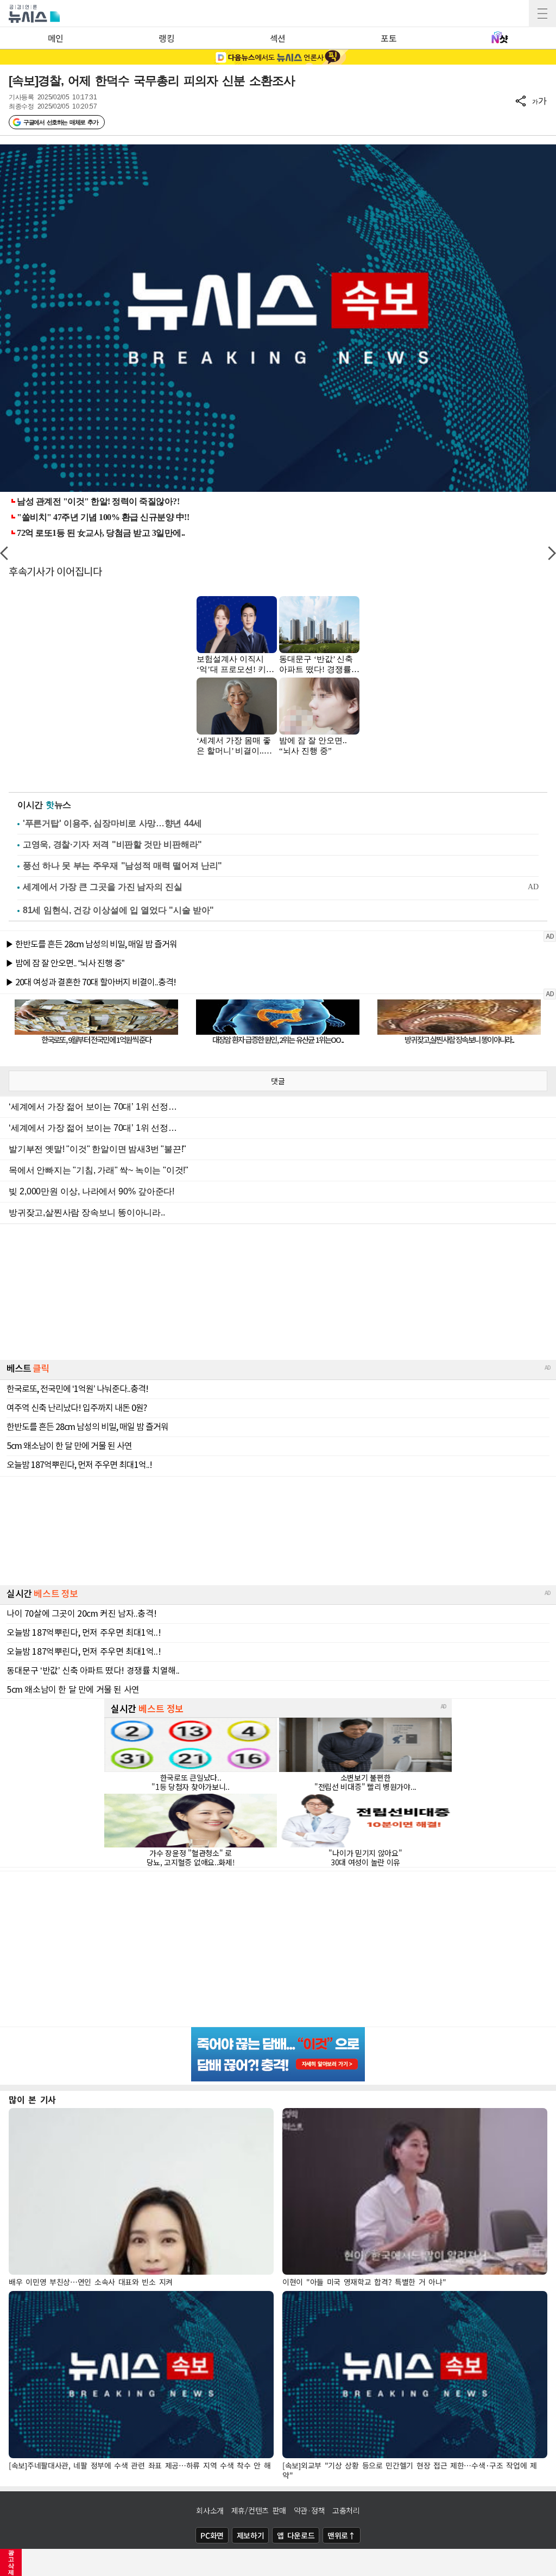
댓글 (278, 1081)
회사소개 (210, 2510)
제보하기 (251, 2535)
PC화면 (212, 2535)
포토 (388, 38)
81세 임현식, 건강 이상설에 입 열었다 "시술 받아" (118, 910)
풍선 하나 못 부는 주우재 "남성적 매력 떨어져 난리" (122, 866)
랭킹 (166, 38)
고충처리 (346, 2510)
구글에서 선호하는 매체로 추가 (61, 122)
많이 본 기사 (32, 2099)
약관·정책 (309, 2510)
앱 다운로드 (296, 2535)
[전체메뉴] (542, 14)
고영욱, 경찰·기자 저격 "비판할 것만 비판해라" (112, 844)
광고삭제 (11, 2562)
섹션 (278, 38)
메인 (56, 38)
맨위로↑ (342, 2535)
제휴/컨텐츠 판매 (259, 2510)
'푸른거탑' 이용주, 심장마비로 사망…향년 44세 (112, 823)
